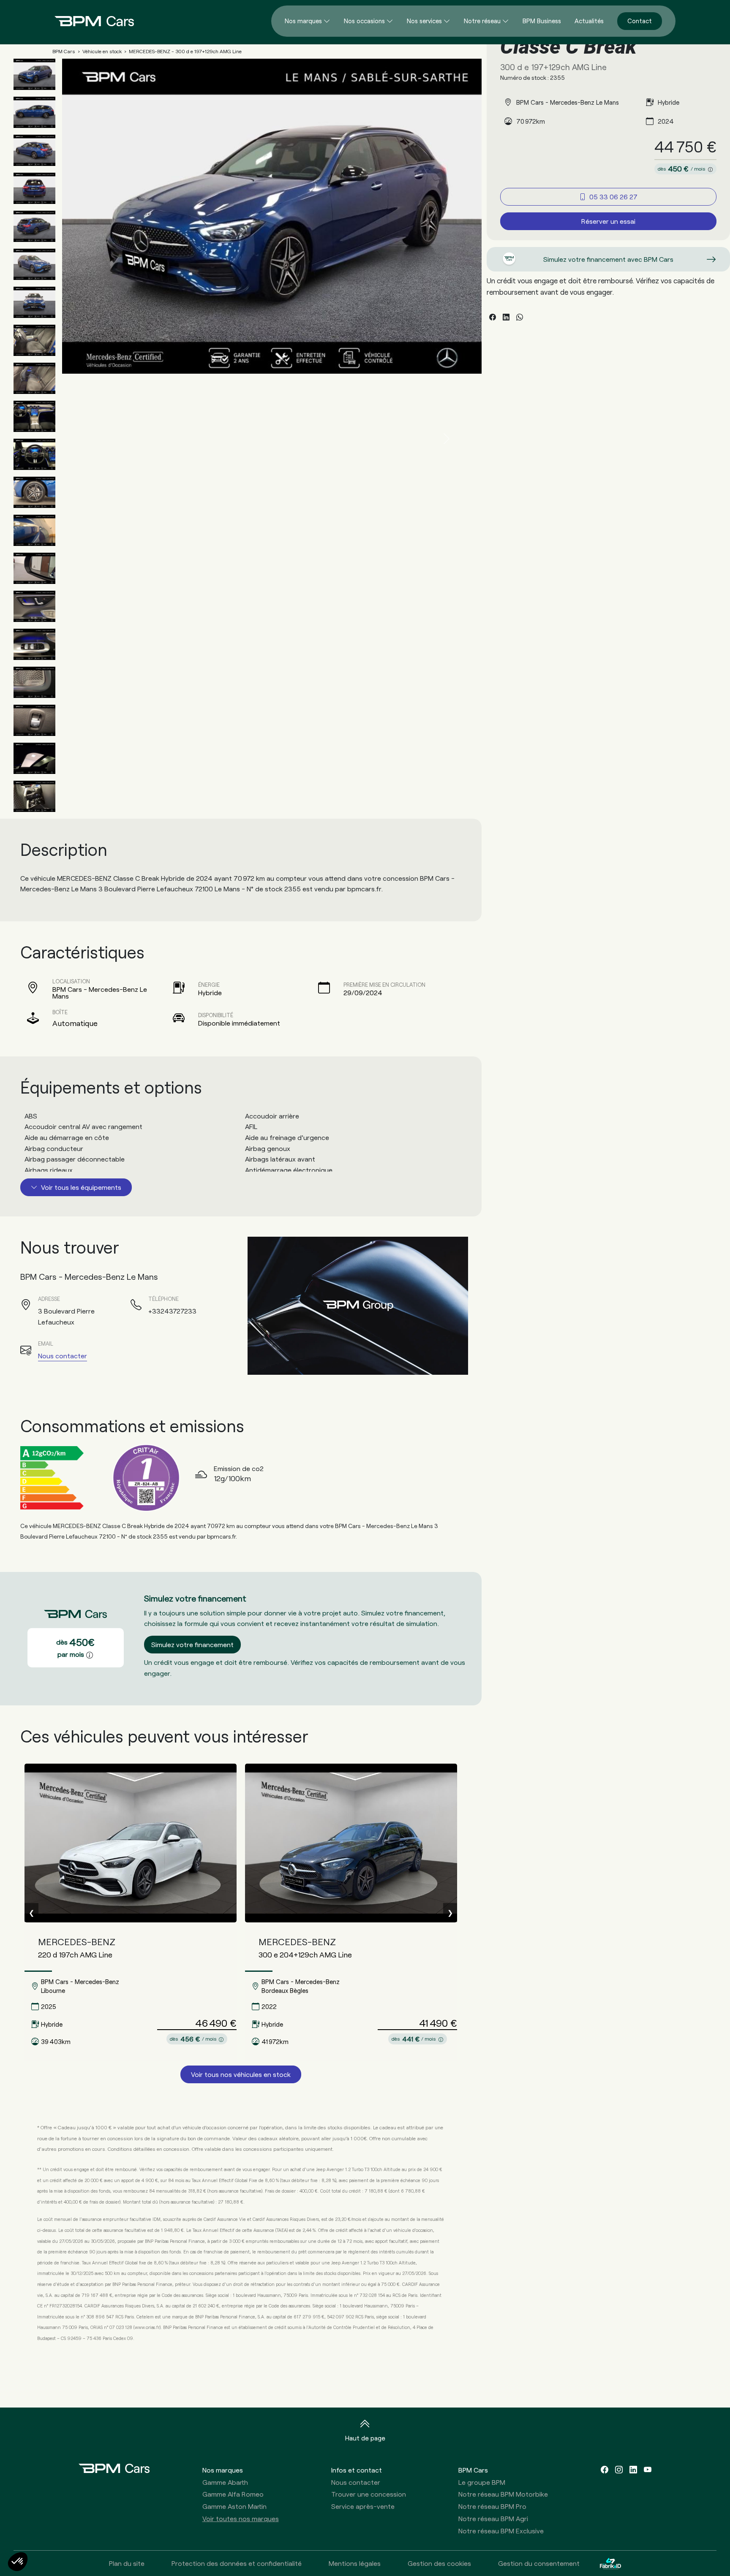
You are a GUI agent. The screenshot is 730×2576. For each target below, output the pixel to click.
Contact (640, 21)
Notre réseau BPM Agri (493, 2518)
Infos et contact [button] (357, 2470)
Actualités (589, 21)
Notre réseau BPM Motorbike (503, 2494)
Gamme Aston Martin (234, 2506)
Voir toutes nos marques (241, 2518)
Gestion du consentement (539, 2563)
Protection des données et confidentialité (237, 2563)
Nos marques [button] (223, 2470)
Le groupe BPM (482, 2482)
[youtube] (648, 2470)
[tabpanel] (241, 1141)
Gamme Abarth (225, 2482)
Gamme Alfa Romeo (233, 2494)
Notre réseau (482, 21)
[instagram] (619, 2470)
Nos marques (303, 21)
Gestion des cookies (439, 2563)
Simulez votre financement (192, 1644)
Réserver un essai (608, 221)
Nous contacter (63, 1356)
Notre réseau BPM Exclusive (501, 2531)
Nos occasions (364, 21)
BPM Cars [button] (473, 2470)
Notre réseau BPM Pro (492, 2506)
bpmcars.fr (364, 889)
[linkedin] (633, 2470)
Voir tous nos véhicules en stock (241, 2074)
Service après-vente (363, 2506)
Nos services (424, 21)
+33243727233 (172, 1311)
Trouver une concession (369, 2494)
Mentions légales (355, 2563)
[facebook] (605, 2470)
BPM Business (542, 21)
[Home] (87, 21)
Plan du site (127, 2563)
